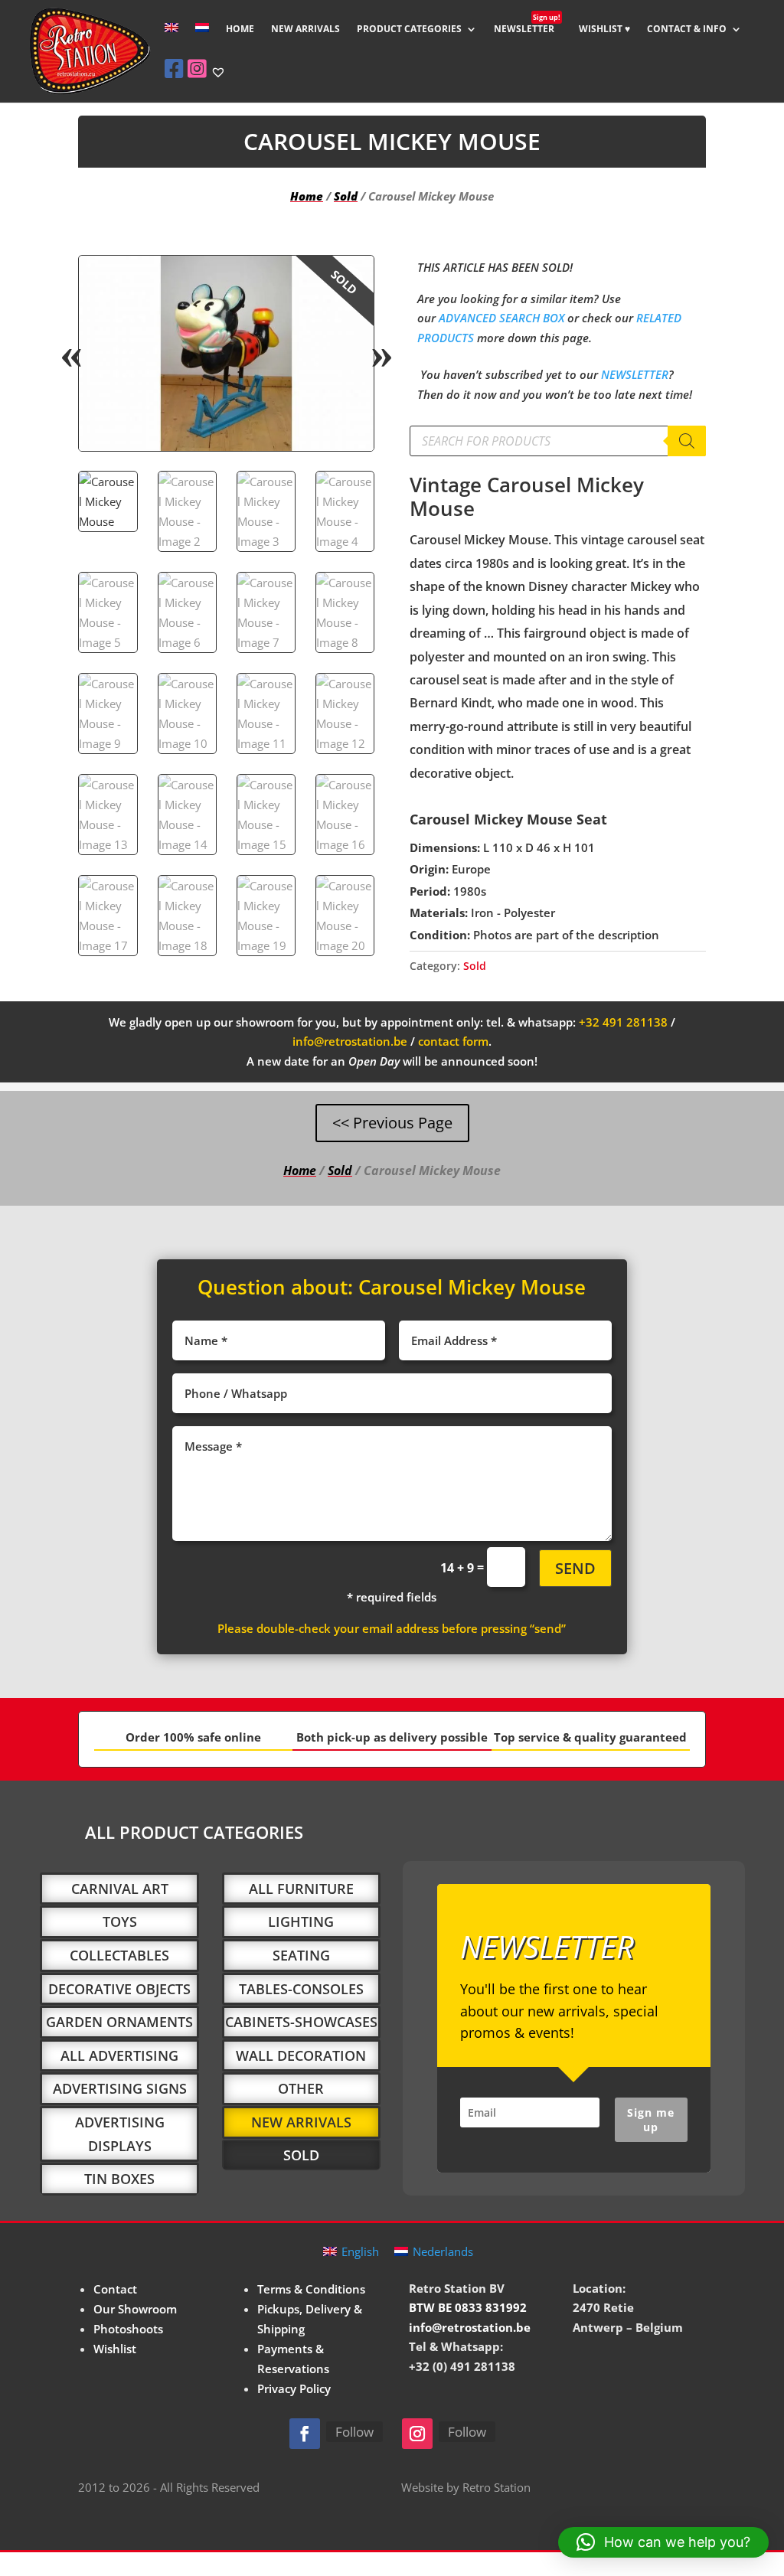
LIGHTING (301, 1921)
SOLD (301, 2155)
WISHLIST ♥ (604, 29)
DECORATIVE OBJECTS (119, 1989)
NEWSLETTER (527, 29)
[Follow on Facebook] (305, 2434)
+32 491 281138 (623, 1022)
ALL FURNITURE (301, 1889)
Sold (346, 196)
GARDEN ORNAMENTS (119, 2022)
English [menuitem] (360, 2251)
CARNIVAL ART (120, 1889)
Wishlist (115, 2349)
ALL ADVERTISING (119, 2055)
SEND (575, 1568)
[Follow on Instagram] (417, 2434)
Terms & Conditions (311, 2289)
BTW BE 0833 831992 (468, 2307)
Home (307, 196)
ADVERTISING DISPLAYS (120, 2134)
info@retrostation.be (350, 1041)
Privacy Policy (294, 2388)
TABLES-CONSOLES (301, 1989)
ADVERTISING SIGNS (120, 2088)
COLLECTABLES (119, 1955)
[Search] (687, 441)
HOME (240, 29)
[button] (349, 280)
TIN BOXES (119, 2179)
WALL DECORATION (301, 2055)
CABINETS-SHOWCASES (301, 2022)
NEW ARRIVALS (305, 29)
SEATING (301, 1955)
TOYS (120, 1921)
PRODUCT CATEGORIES (409, 29)
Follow (354, 2432)
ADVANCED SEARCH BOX (501, 318)
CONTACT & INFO (687, 29)
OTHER (301, 2088)
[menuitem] (171, 40)
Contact (115, 2289)
